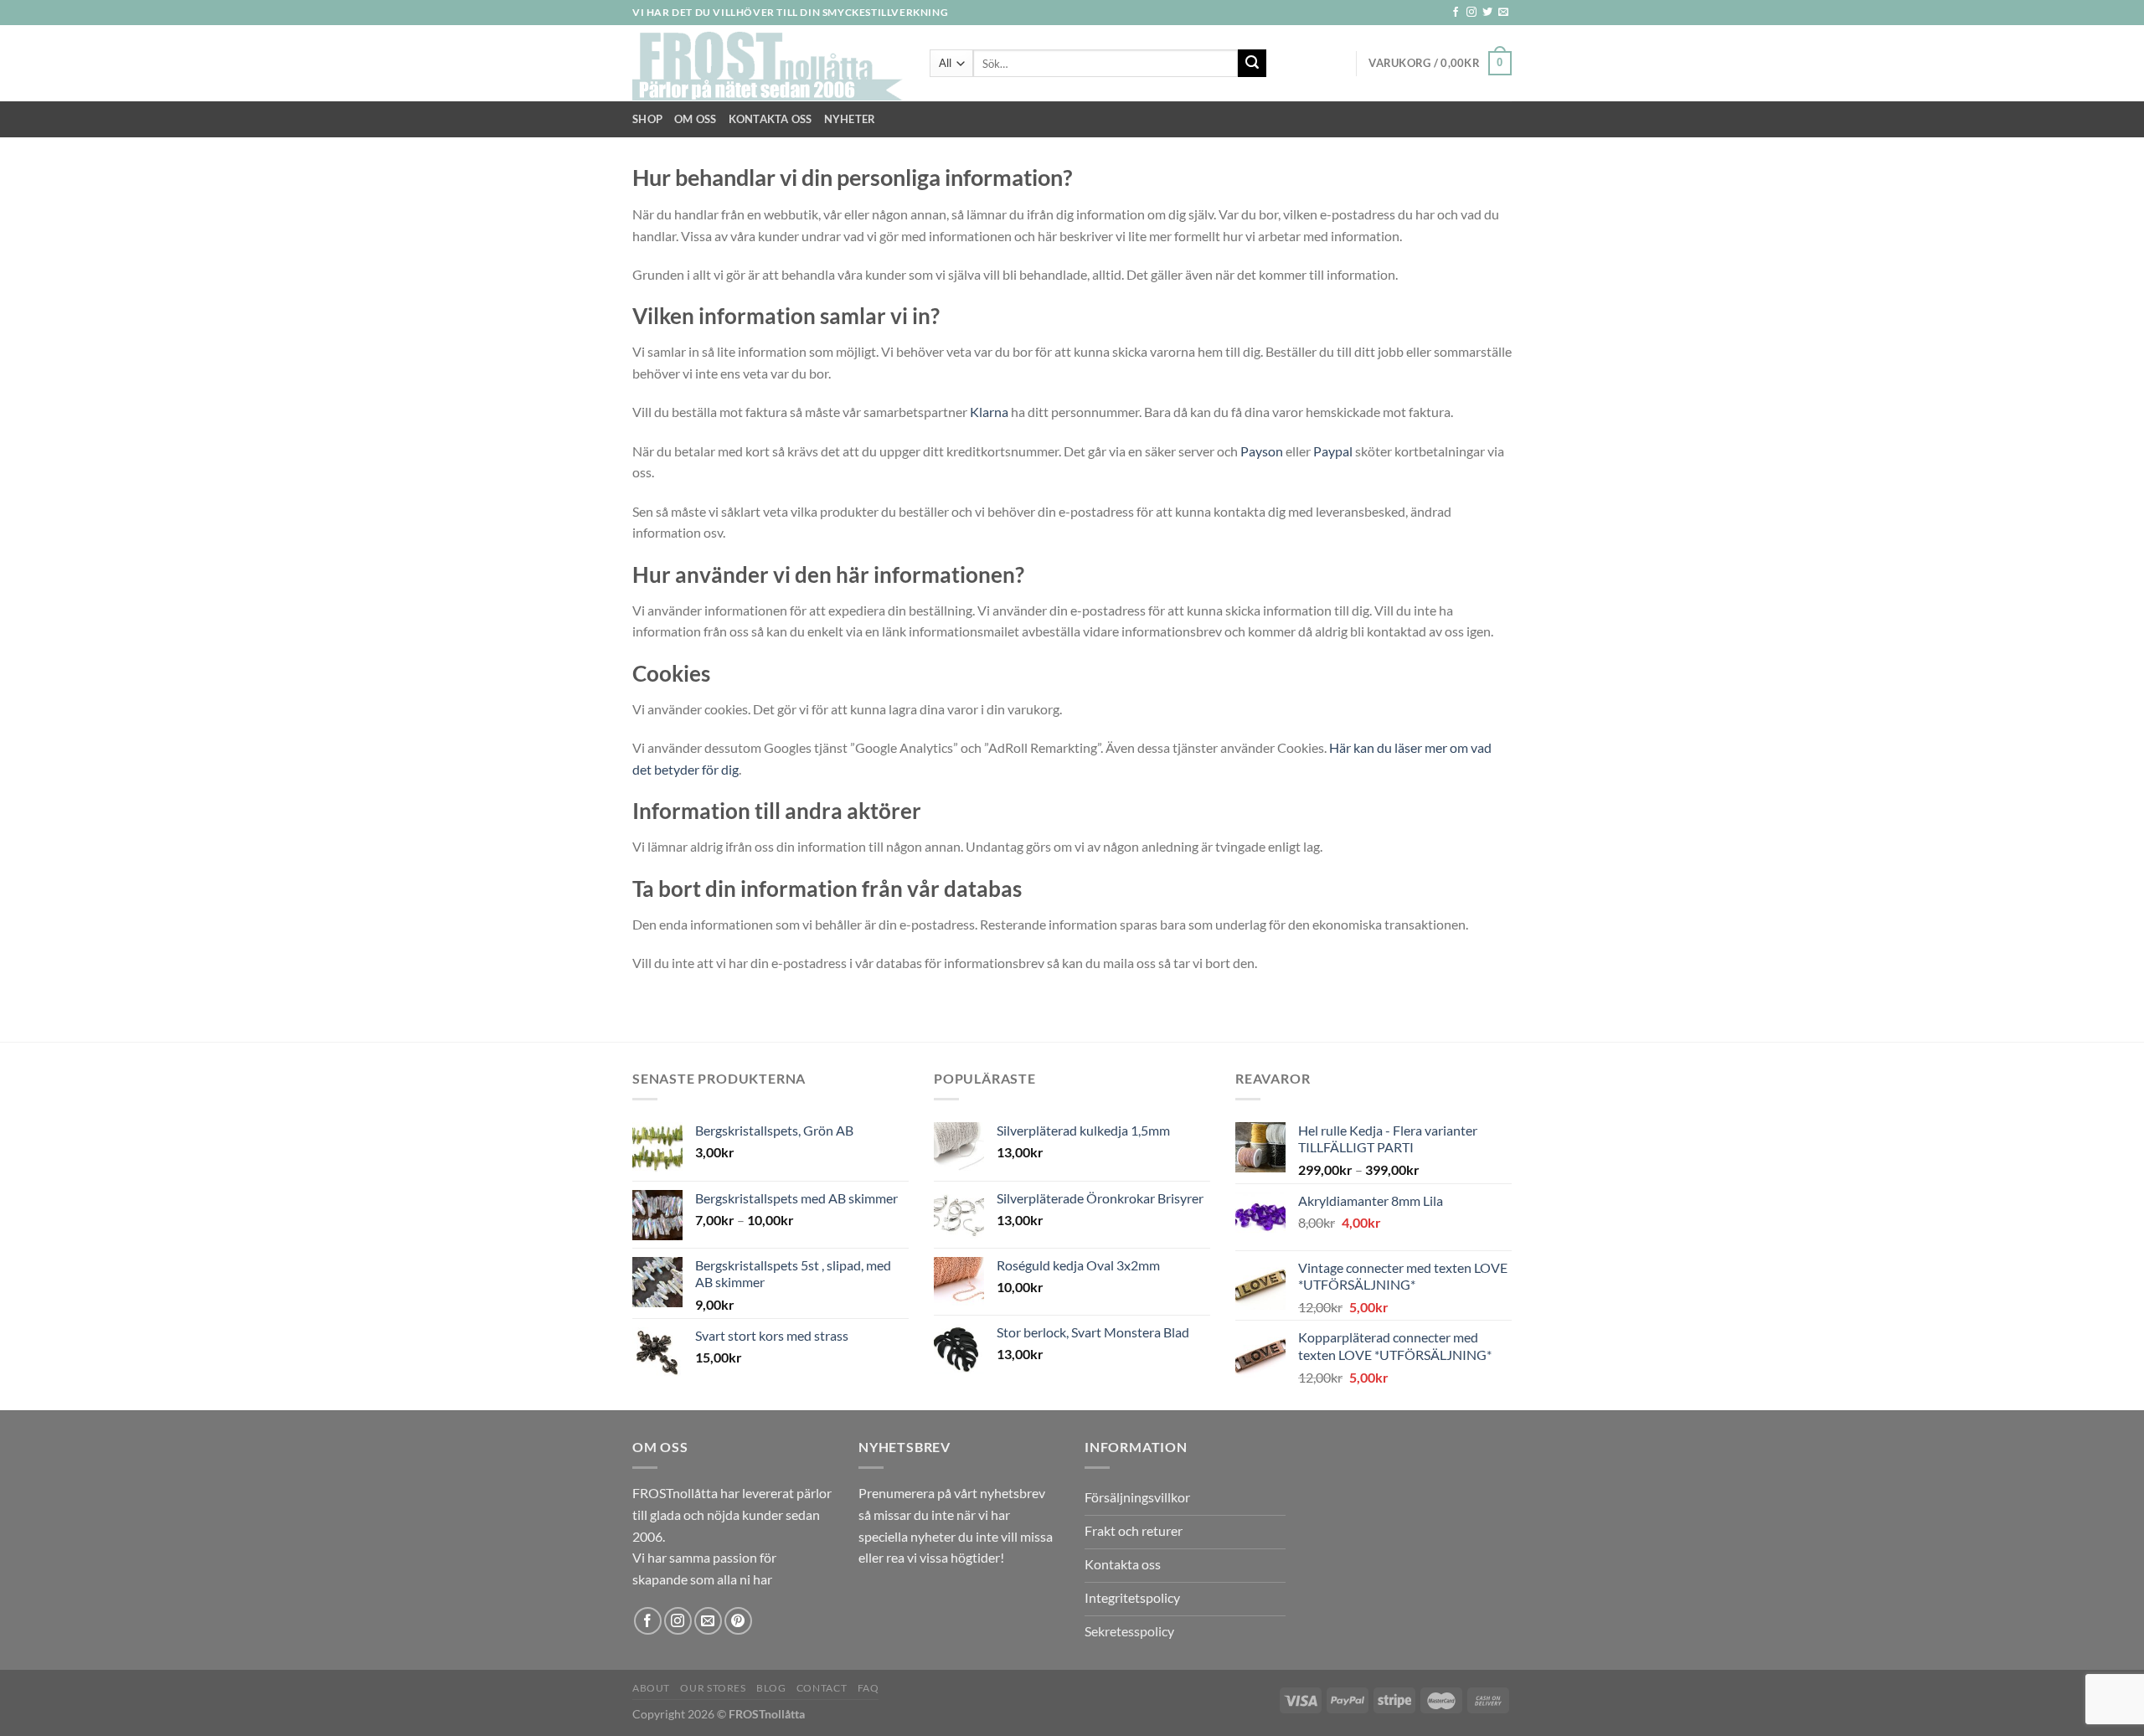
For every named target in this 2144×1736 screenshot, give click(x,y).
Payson (1262, 451)
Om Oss (696, 119)
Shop (647, 119)
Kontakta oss (770, 119)
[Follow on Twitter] (1487, 13)
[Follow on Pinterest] (738, 1621)
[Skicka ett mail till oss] (1503, 13)
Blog (771, 1688)
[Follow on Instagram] (1471, 13)
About (651, 1688)
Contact (822, 1688)
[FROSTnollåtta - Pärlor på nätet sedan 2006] (768, 64)
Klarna (989, 412)
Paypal (1333, 451)
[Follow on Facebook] (1456, 13)
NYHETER (850, 119)
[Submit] (1252, 64)
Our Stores (713, 1688)
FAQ (868, 1688)
